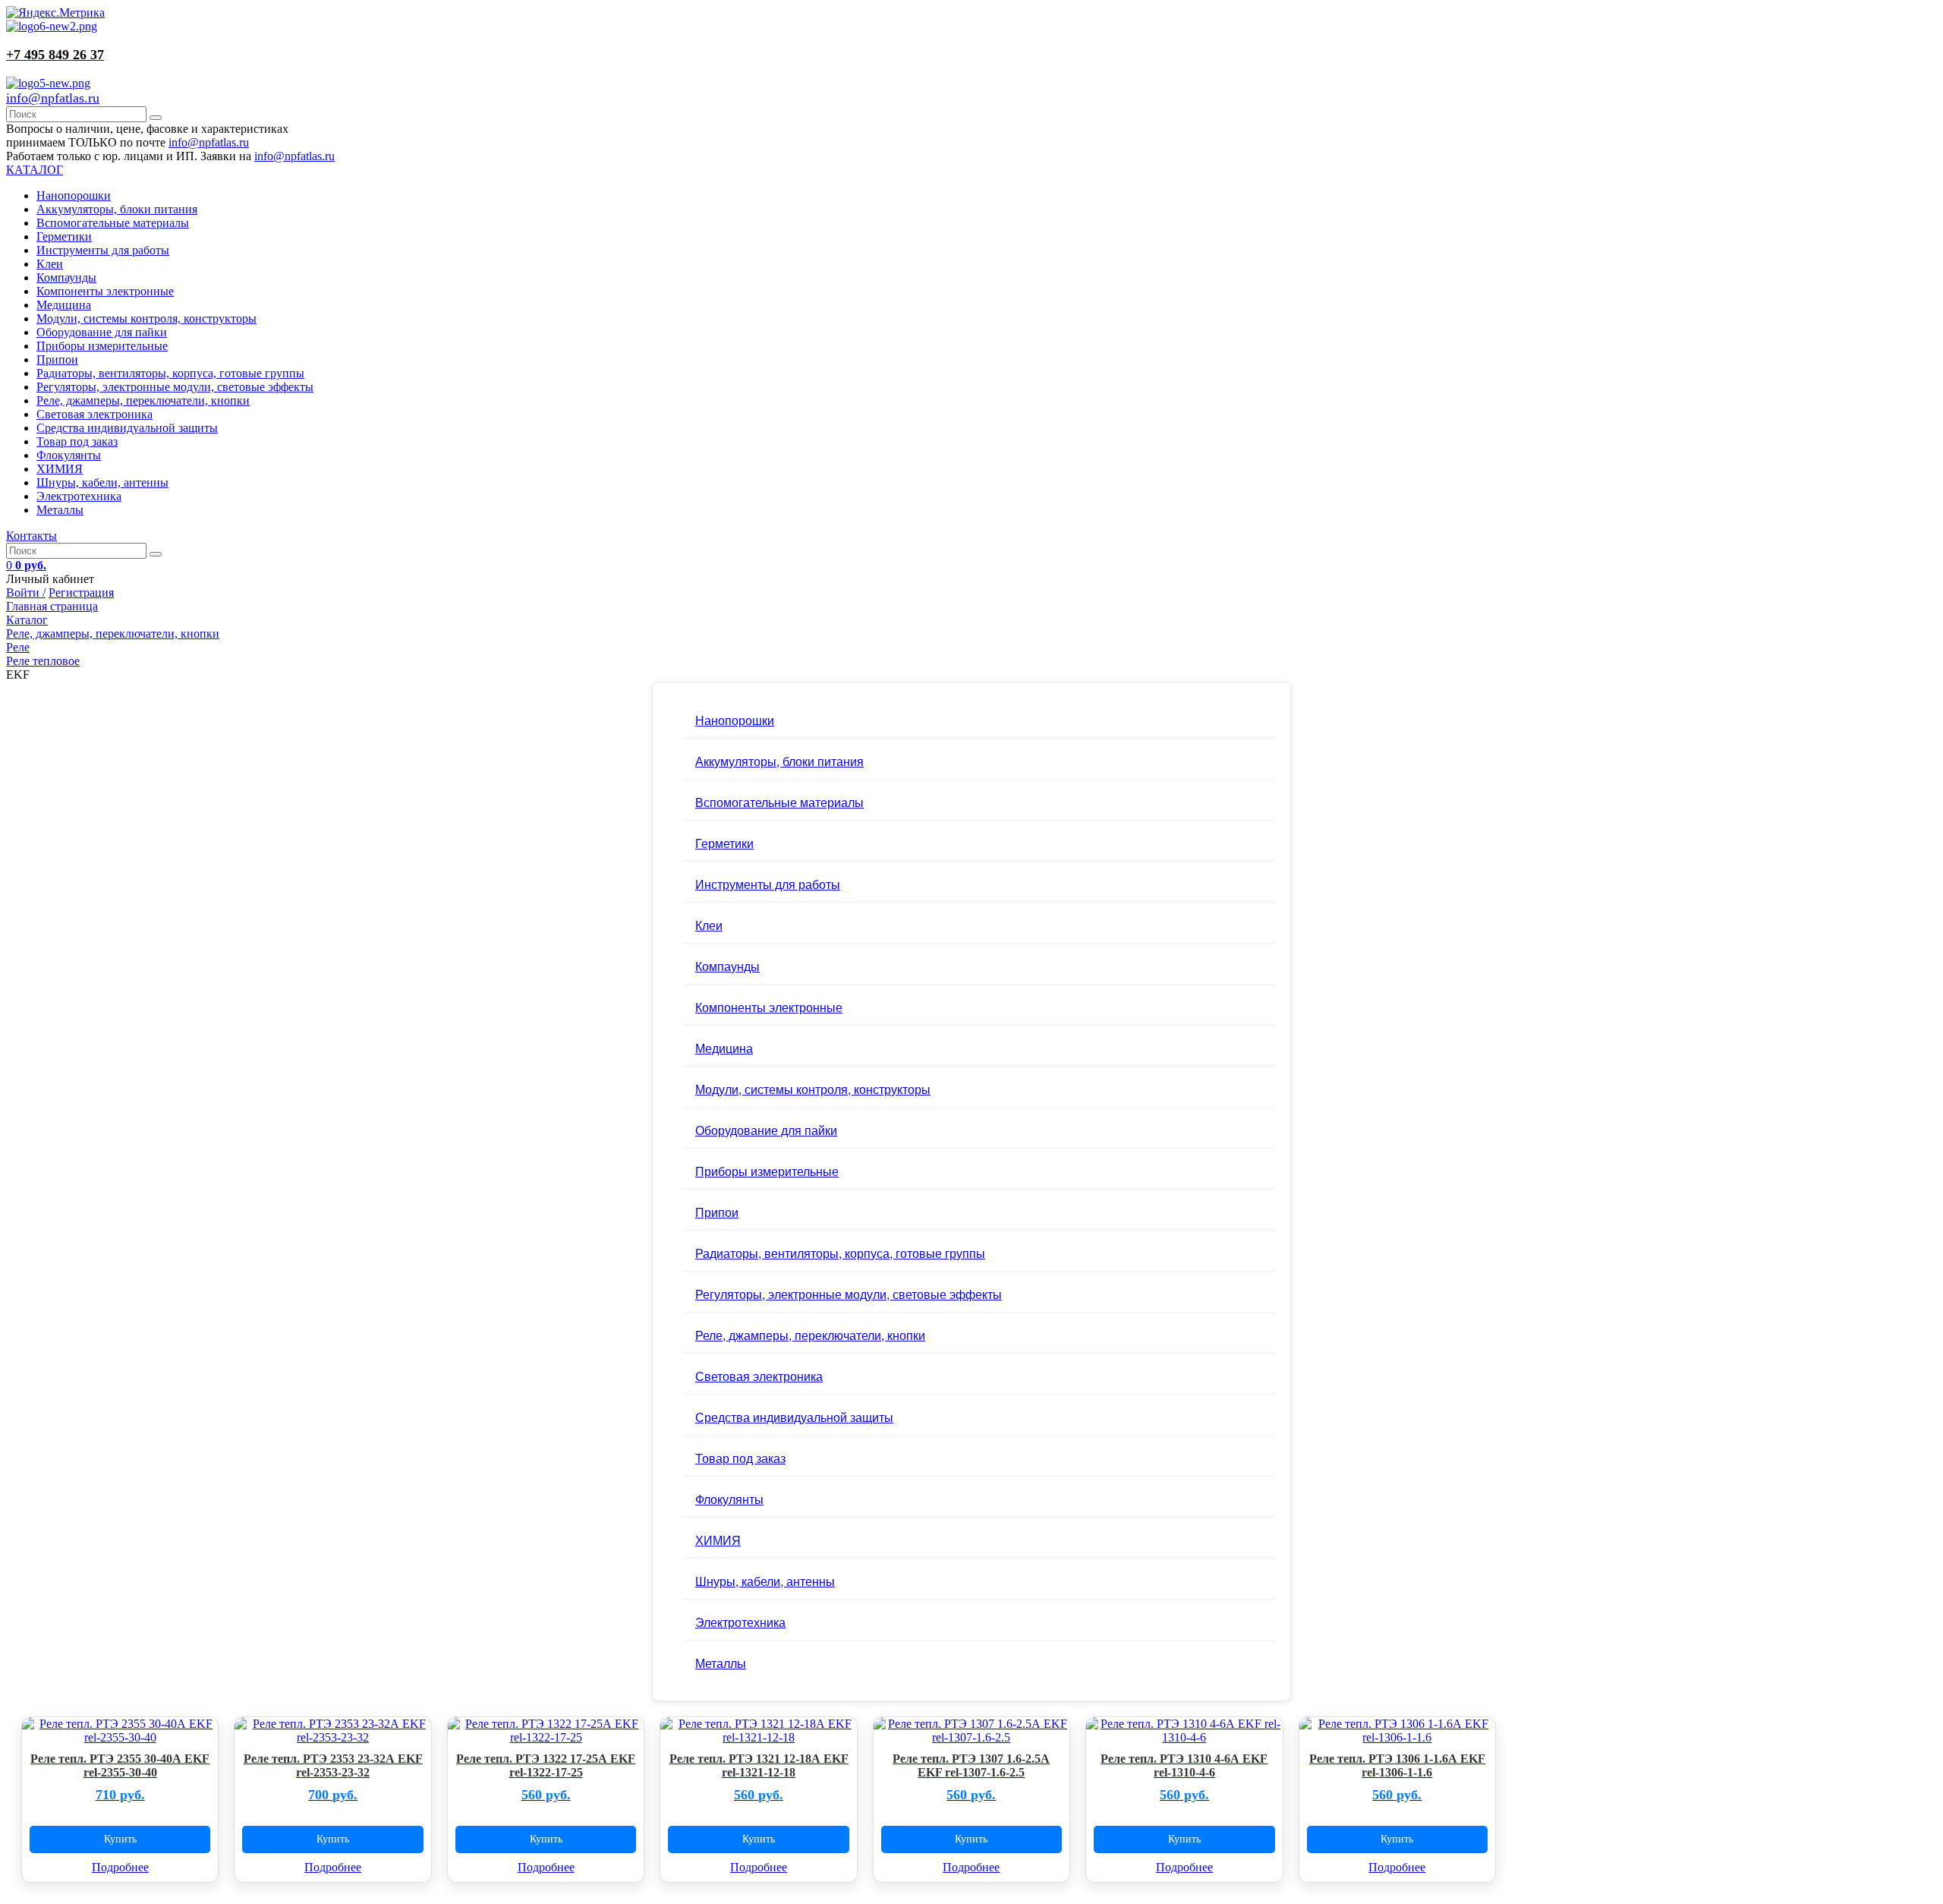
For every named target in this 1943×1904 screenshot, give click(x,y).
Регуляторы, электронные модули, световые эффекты (175, 387)
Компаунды (66, 277)
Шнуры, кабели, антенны (102, 482)
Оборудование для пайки (102, 332)
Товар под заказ (77, 441)
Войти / (26, 593)
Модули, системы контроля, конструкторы (146, 318)
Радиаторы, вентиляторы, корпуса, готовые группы (170, 373)
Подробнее (120, 1867)
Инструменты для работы (103, 250)
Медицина (64, 305)
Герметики (64, 236)
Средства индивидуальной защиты (127, 428)
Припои (57, 359)
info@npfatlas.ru (53, 98)
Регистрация (81, 593)
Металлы (60, 510)
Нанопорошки (74, 195)
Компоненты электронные (105, 291)
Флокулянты (69, 455)
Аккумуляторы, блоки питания (117, 209)
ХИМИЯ (60, 469)
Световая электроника (94, 414)
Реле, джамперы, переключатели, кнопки (143, 400)
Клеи (50, 264)
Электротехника (79, 496)
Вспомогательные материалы (113, 223)
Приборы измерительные (102, 346)
